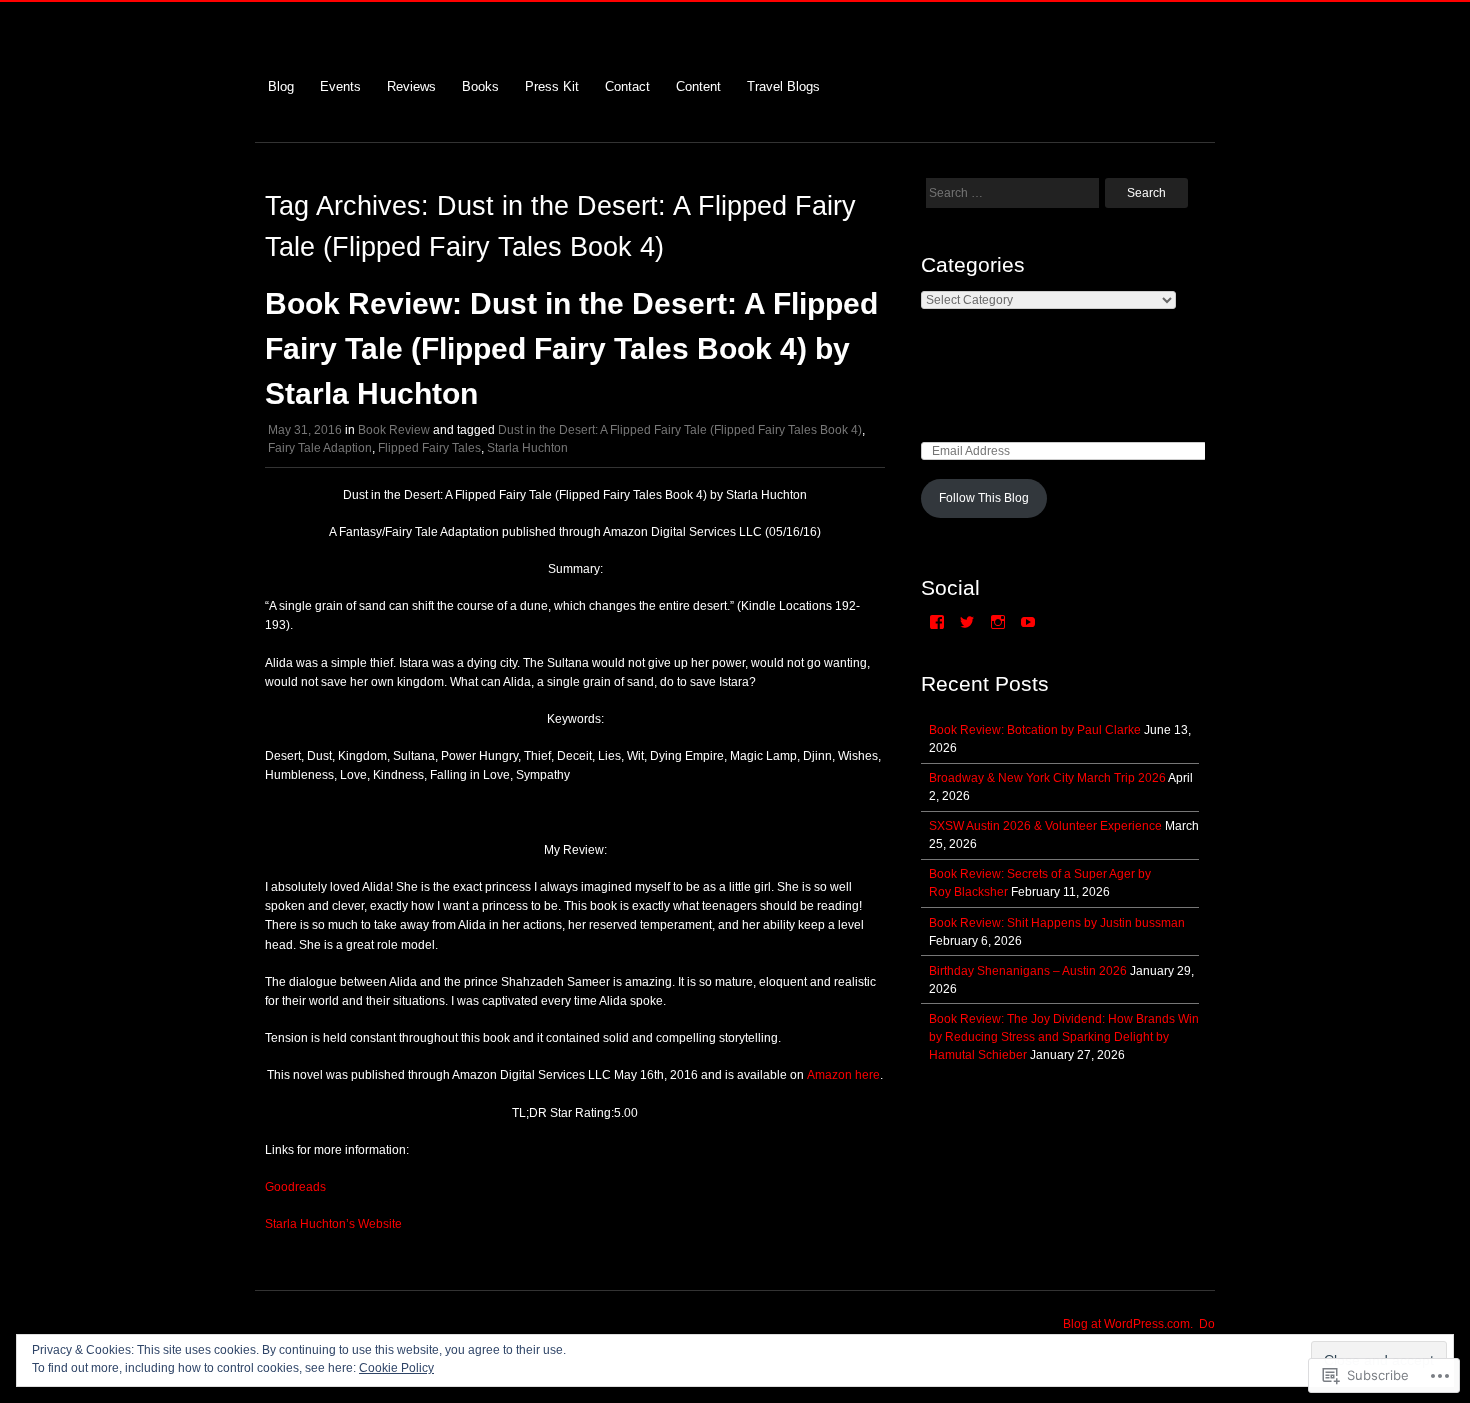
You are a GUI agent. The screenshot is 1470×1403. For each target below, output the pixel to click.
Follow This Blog (984, 498)
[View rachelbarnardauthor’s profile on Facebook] (937, 622)
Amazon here (843, 1075)
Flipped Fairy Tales (429, 448)
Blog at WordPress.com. (1128, 1324)
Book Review (394, 430)
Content (698, 86)
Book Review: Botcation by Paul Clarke (1035, 730)
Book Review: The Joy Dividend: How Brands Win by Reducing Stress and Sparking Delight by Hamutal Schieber (1064, 1037)
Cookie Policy (396, 1368)
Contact (627, 86)
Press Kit (552, 86)
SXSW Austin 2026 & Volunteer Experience (1045, 826)
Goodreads (295, 1187)
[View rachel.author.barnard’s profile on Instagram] (998, 622)
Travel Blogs (783, 86)
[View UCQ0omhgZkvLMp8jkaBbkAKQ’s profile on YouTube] (1028, 622)
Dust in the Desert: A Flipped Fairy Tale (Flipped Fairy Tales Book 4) (680, 430)
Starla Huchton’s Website (333, 1224)
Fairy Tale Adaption (320, 448)
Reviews (411, 86)
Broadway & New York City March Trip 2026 (1047, 778)
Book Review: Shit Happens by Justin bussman (1057, 923)
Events (340, 86)
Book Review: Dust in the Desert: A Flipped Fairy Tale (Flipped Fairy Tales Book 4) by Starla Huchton (571, 348)
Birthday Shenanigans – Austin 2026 (1028, 971)
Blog (281, 86)
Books (480, 86)
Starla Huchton (527, 448)
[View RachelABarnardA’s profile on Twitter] (967, 622)
